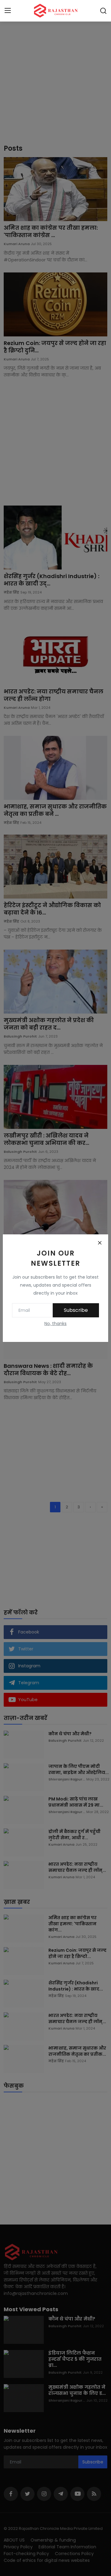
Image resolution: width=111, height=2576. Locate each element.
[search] (103, 11)
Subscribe (76, 1310)
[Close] (100, 1243)
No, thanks (55, 1324)
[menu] (8, 11)
